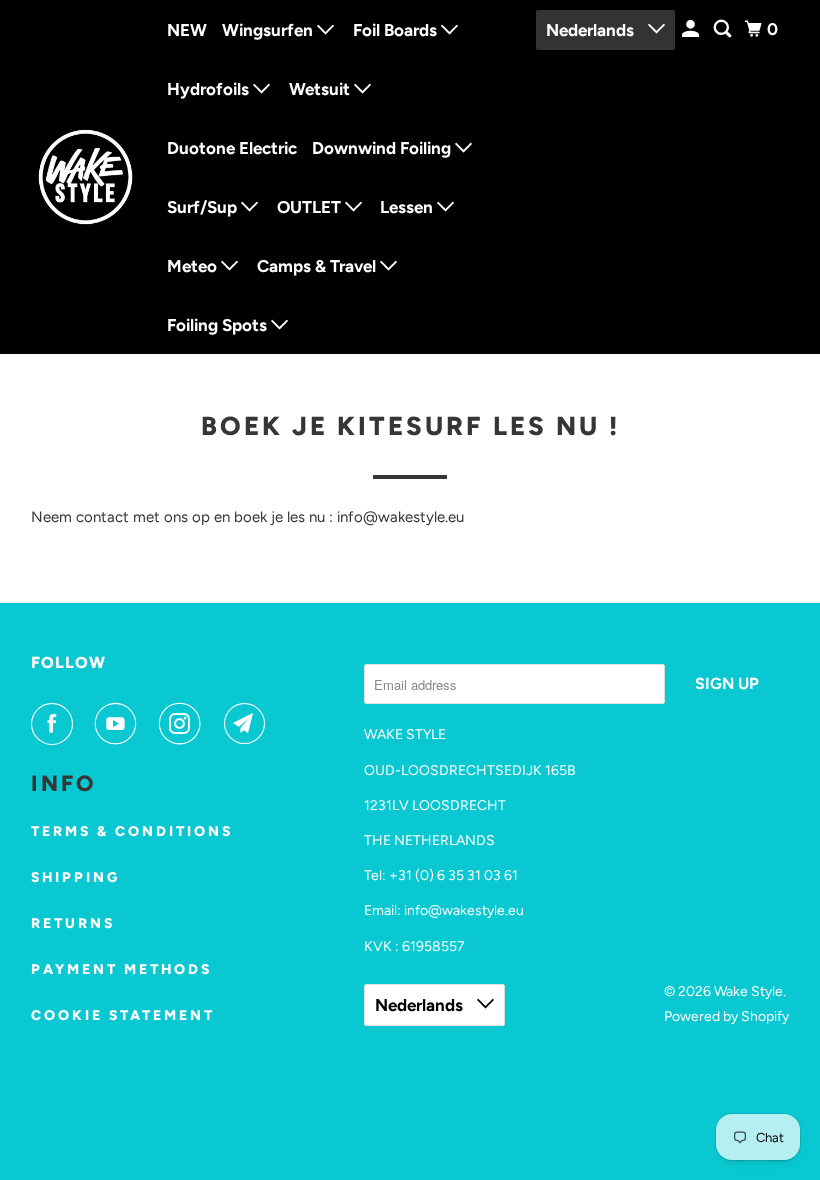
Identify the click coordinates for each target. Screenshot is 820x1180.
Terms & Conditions (132, 831)
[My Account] (692, 29)
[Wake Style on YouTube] (120, 724)
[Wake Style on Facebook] (56, 724)
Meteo (194, 266)
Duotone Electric (232, 148)
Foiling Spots (219, 325)
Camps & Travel (318, 266)
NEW (187, 30)
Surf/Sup (204, 207)
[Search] (724, 29)
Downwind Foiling (383, 148)
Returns (73, 923)
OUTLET (311, 207)
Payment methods (121, 969)
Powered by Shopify (726, 1016)
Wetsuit (321, 89)
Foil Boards (397, 30)
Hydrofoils (210, 89)
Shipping (75, 877)
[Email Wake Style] (249, 724)
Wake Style (748, 991)
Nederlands (592, 30)
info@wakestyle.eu (464, 910)
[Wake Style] (86, 177)
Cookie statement (123, 1015)
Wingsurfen (269, 30)
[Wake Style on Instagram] (184, 724)
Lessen (408, 207)
